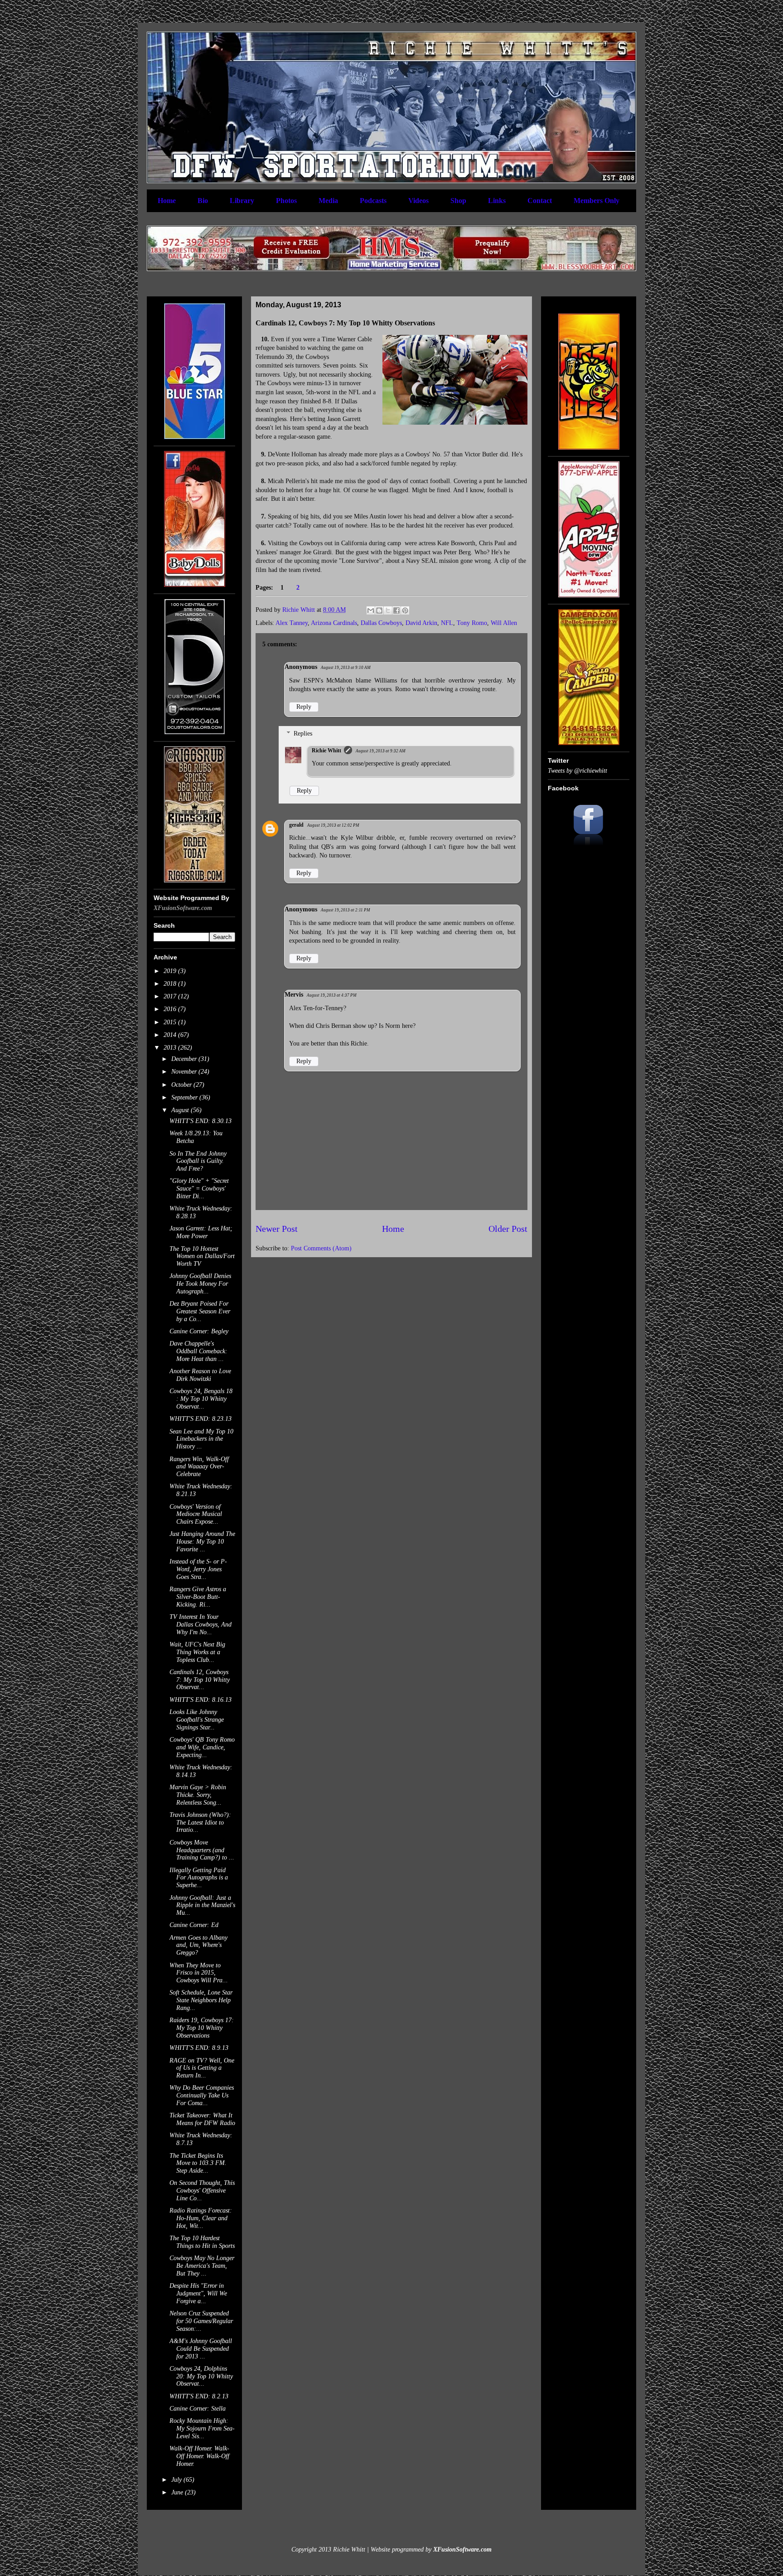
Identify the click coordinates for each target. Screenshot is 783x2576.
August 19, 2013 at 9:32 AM (381, 751)
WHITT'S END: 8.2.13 (199, 2396)
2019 (171, 971)
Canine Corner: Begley (199, 1331)
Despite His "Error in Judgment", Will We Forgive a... (198, 2293)
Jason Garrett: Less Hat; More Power (201, 1232)
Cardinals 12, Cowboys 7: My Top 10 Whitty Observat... (200, 1680)
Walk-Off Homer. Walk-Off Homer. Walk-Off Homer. (199, 2456)
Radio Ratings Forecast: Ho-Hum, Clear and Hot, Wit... (201, 2218)
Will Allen (504, 623)
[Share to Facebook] (396, 610)
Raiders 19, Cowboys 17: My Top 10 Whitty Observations (202, 2028)
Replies (303, 734)
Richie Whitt (326, 751)
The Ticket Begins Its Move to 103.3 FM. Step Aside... (198, 2163)
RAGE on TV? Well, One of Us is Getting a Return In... (202, 2068)
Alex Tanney (292, 623)
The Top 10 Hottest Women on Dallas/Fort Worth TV (202, 1257)
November (185, 1072)
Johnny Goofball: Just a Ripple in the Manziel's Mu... (202, 1905)
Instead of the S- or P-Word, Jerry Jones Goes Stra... (198, 1569)
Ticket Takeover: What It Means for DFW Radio (202, 2119)
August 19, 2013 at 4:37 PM (332, 995)
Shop (458, 201)
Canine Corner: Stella (198, 2409)
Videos (418, 201)
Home (167, 201)
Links (497, 201)
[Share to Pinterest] (405, 610)
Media (328, 201)
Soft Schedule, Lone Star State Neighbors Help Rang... (201, 2000)
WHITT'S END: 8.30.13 (201, 1121)
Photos (286, 201)
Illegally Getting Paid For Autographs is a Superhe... (199, 1878)
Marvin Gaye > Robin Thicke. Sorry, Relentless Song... (198, 1795)
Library (242, 201)
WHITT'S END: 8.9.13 (199, 2048)
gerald (296, 825)
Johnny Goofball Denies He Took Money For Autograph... (200, 1284)
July (177, 2480)
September (185, 1097)
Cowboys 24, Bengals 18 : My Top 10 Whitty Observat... (201, 1399)
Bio (203, 201)
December (185, 1059)
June (178, 2492)
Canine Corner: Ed (194, 1925)
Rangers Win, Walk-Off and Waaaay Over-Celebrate (199, 1467)
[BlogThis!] (379, 610)
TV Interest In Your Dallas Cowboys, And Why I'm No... (201, 1625)
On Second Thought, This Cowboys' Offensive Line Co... (202, 2191)
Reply (304, 707)
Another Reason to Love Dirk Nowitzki (200, 1375)
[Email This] (371, 610)
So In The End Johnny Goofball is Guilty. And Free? (198, 1161)
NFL (447, 623)
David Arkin (421, 623)
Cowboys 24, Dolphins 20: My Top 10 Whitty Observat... (201, 2376)
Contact (540, 201)
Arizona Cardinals (334, 623)
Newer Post (277, 1229)
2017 (171, 996)
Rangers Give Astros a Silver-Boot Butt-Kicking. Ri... (198, 1597)
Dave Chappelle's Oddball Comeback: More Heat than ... (198, 1351)
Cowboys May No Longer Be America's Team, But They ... (202, 2266)
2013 (171, 1048)
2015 (171, 1022)
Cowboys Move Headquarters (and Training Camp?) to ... (202, 1850)
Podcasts (373, 201)
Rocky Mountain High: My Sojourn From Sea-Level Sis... (202, 2428)
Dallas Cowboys (381, 623)
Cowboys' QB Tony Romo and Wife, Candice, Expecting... (202, 1747)
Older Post (508, 1229)
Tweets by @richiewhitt (578, 771)
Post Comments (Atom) (321, 1248)
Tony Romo (472, 623)
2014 (171, 1035)
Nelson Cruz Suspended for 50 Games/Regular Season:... (201, 2321)
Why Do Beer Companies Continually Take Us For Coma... (202, 2095)
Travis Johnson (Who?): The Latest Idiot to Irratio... (200, 1823)
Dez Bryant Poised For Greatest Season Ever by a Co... (200, 1311)
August (181, 1110)
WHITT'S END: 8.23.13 (201, 1419)
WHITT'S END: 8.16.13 (201, 1700)
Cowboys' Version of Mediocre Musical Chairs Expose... (196, 1514)
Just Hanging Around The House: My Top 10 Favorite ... (202, 1542)
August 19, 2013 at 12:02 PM (333, 825)
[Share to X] (388, 610)
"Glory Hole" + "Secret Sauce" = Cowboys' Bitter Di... (199, 1189)
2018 (171, 984)
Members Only (597, 201)
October (182, 1085)
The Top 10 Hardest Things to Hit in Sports (202, 2242)
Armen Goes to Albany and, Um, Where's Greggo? (198, 1945)
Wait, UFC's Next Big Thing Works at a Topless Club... (197, 1652)
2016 (171, 1009)
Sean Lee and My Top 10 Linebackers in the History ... (201, 1439)
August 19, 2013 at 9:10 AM (346, 668)
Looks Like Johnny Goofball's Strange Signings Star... (197, 1720)
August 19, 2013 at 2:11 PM (346, 910)
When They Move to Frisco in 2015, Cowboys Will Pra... (199, 1973)
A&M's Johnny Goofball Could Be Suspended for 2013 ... (201, 2349)
